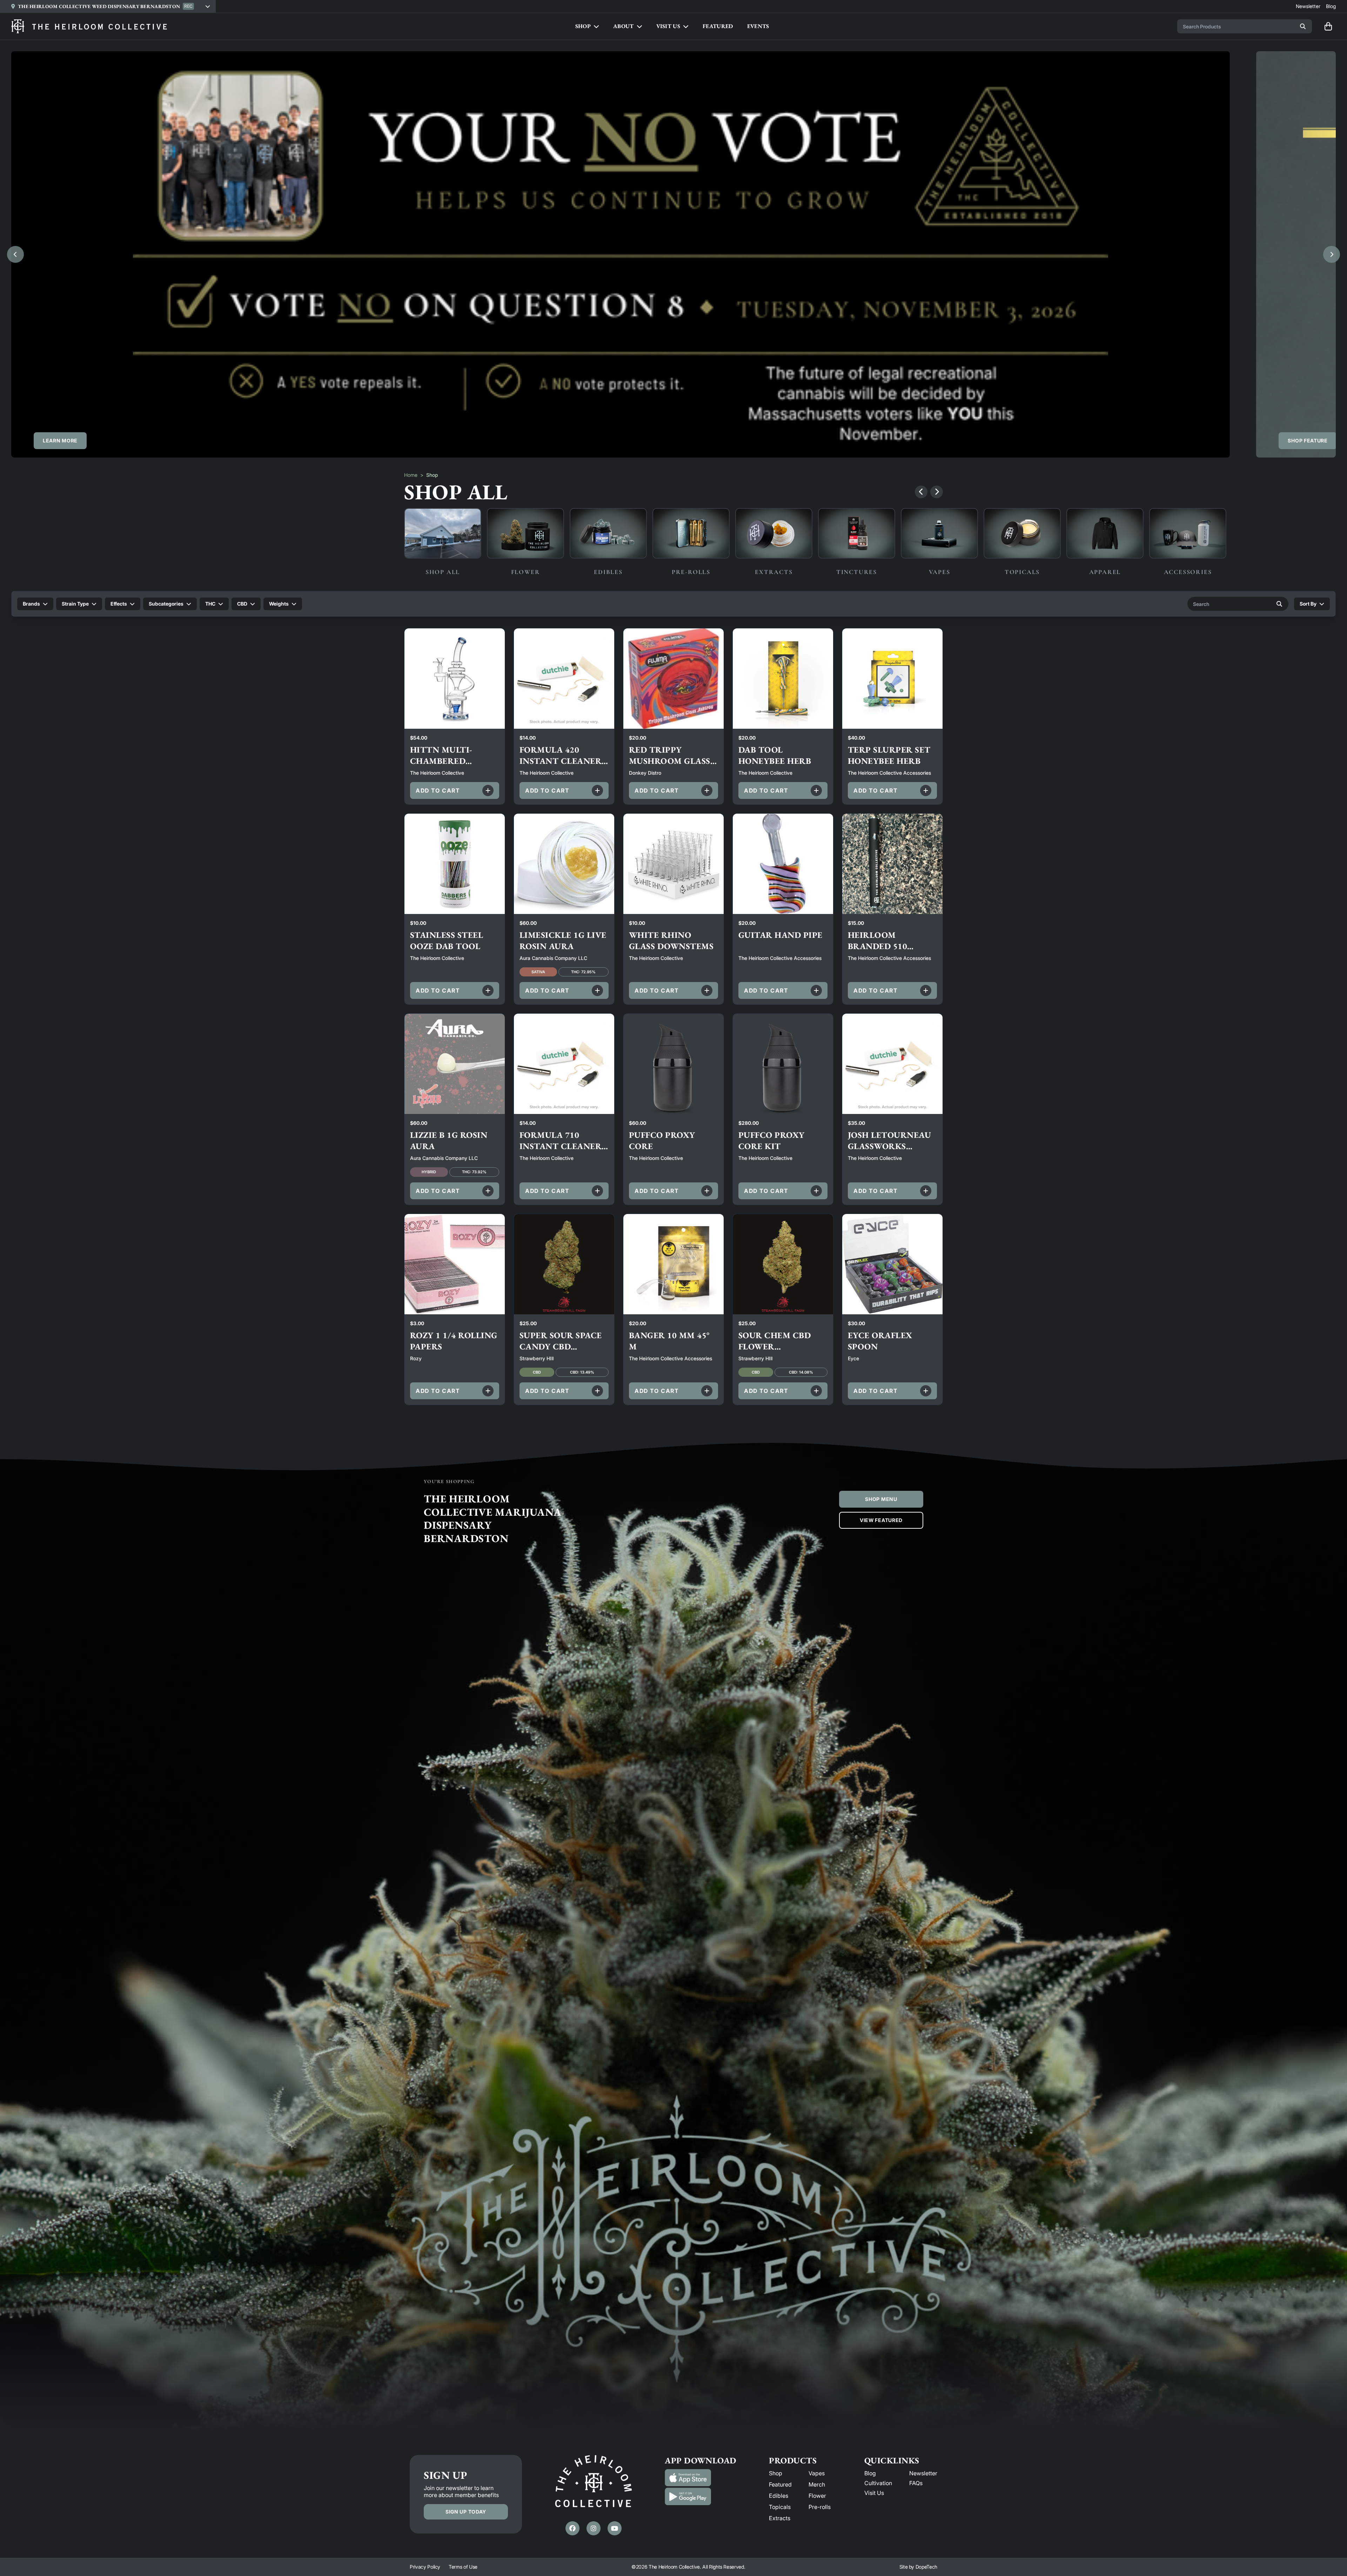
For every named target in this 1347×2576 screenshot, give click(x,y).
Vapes (817, 2473)
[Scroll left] (921, 492)
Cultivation (878, 2483)
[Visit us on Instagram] (594, 2528)
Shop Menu (881, 1499)
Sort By (1308, 604)
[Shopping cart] (1328, 26)
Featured (780, 2484)
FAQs (916, 2483)
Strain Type (75, 604)
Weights (279, 604)
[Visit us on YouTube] (615, 2528)
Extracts (780, 2518)
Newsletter (923, 2473)
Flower (817, 2496)
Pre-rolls (820, 2507)
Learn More (60, 441)
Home (411, 475)
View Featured (881, 1520)
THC (210, 604)
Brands (31, 604)
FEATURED (718, 26)
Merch (817, 2484)
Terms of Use (463, 2567)
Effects (119, 604)
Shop (776, 2473)
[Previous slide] (15, 254)
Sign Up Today (466, 2512)
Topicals (780, 2507)
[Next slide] (1332, 254)
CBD (242, 604)
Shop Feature (1308, 441)
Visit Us (874, 2493)
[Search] (1303, 26)
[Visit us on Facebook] (572, 2528)
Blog (870, 2473)
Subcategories (166, 604)
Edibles (779, 2496)
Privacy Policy (425, 2567)
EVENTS (758, 26)
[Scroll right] (937, 492)
